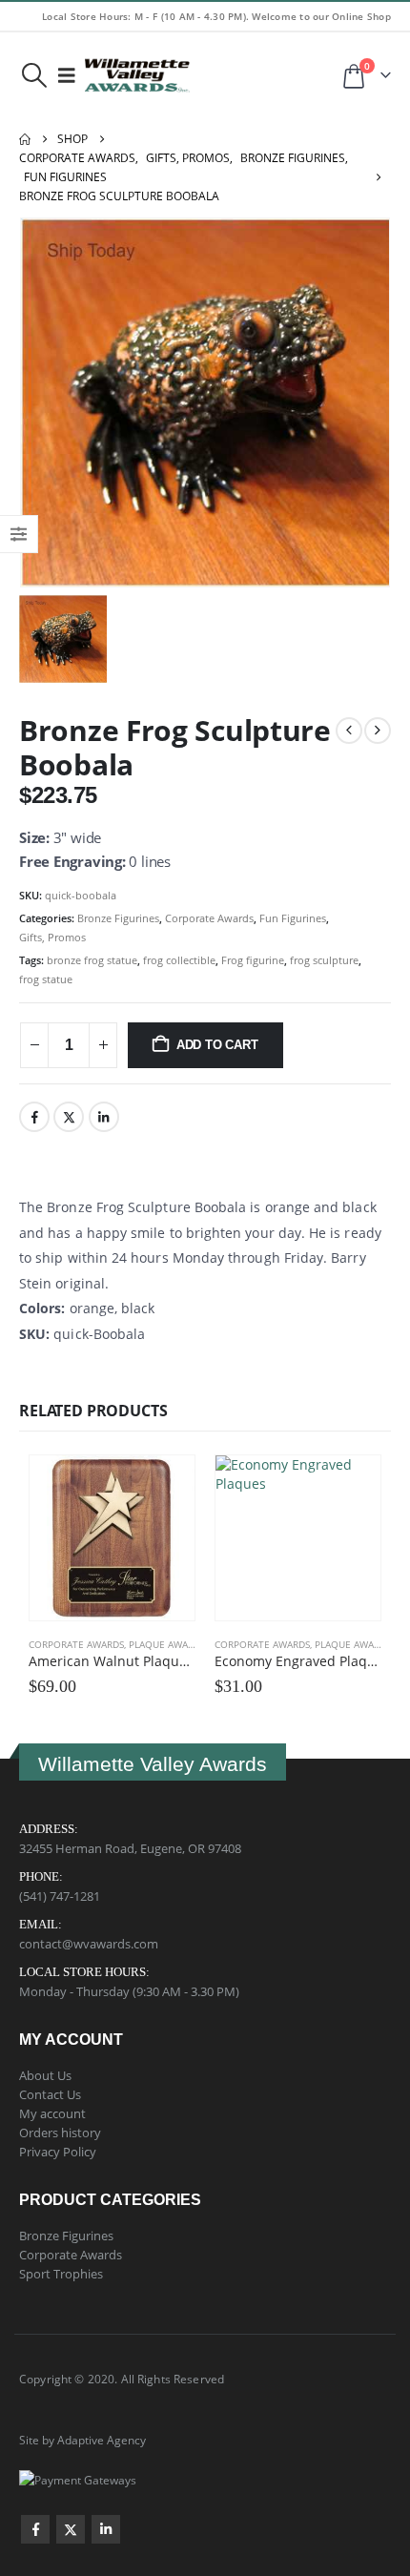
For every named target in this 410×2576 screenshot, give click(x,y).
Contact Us (50, 2094)
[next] (378, 731)
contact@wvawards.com (89, 1944)
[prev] (349, 731)
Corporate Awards (209, 918)
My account (52, 2113)
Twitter (69, 1117)
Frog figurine (253, 960)
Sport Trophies (61, 2274)
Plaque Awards (167, 1644)
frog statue (46, 979)
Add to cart (217, 1045)
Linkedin (106, 2529)
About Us (45, 2075)
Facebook (34, 1117)
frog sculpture (324, 960)
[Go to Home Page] (25, 139)
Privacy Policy (58, 2152)
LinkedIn (104, 1117)
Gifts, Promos (52, 937)
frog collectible (179, 960)
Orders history (60, 2133)
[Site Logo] (137, 75)
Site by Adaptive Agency (82, 2440)
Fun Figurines (293, 918)
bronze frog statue (92, 960)
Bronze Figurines (118, 918)
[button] (34, 75)
